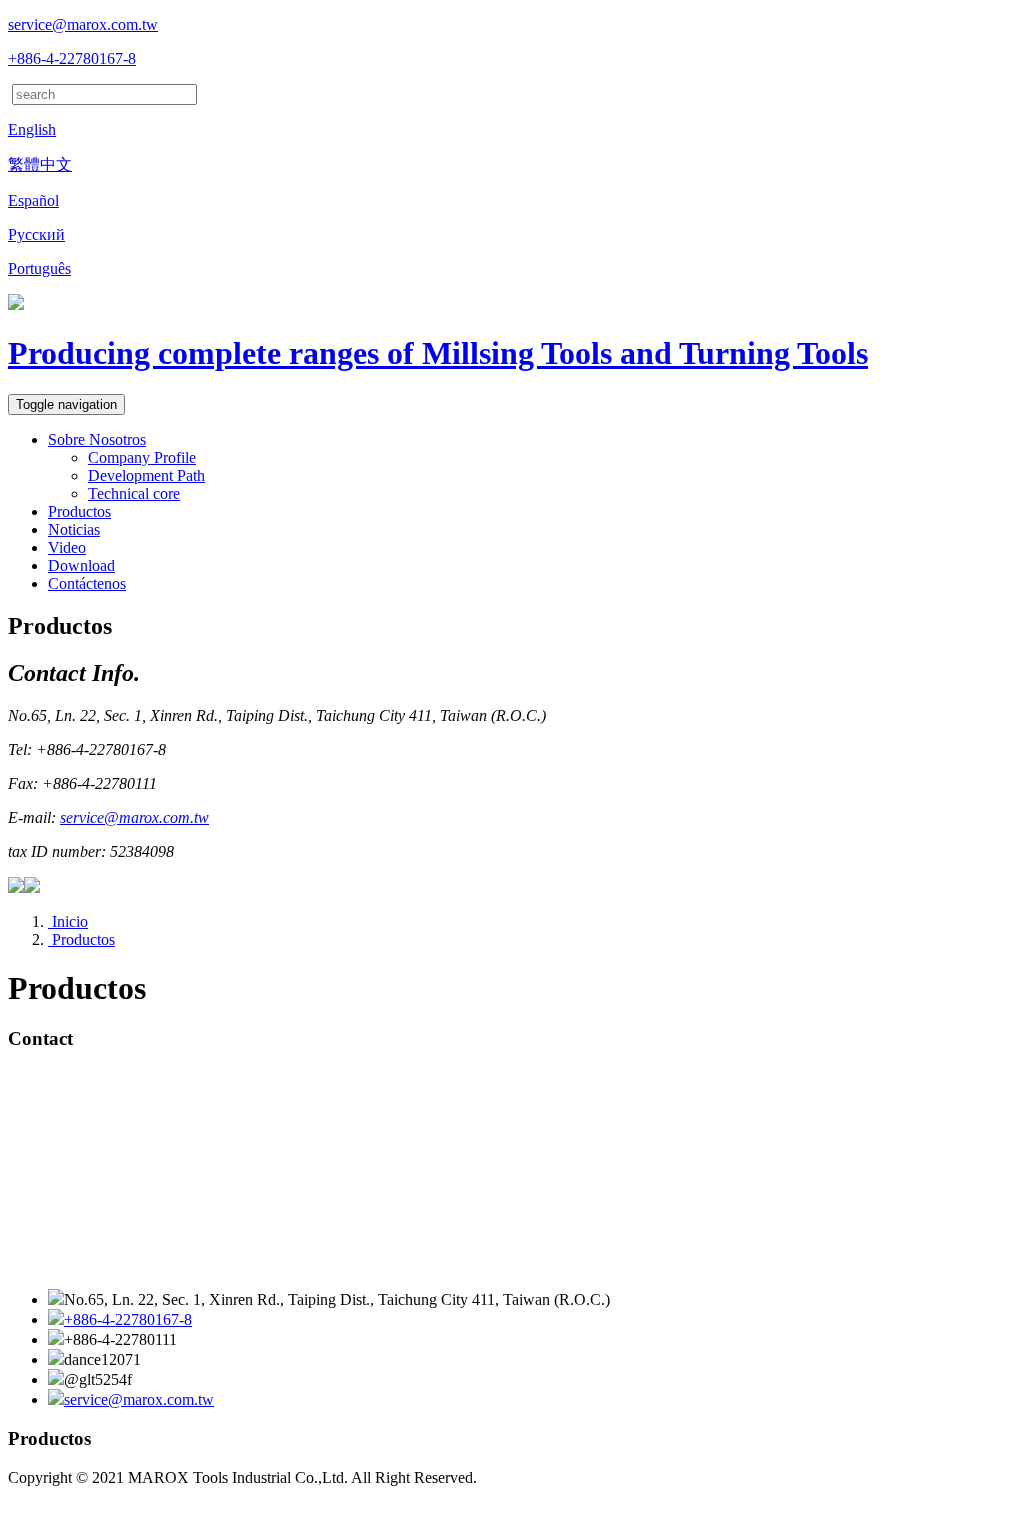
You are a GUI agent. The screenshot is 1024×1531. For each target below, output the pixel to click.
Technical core (134, 493)
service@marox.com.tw (83, 24)
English (32, 129)
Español (33, 200)
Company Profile (142, 457)
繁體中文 (40, 164)
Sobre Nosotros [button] (97, 439)
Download (81, 565)
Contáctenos (87, 583)
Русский (36, 234)
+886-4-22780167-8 (72, 58)
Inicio (68, 921)
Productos (81, 939)
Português (39, 268)
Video (67, 547)
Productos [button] (79, 511)
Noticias (74, 529)
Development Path (146, 475)
